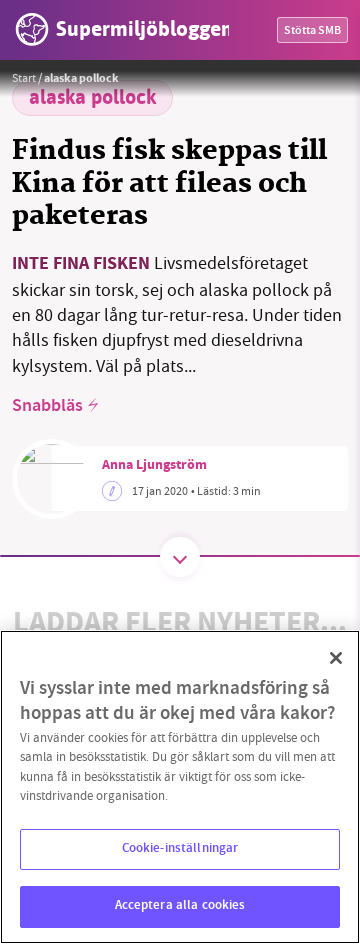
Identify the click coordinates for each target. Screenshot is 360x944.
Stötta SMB (312, 31)
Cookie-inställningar (180, 849)
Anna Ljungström (154, 466)
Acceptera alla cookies (180, 906)
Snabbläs (47, 407)
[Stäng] (336, 658)
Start (24, 78)
